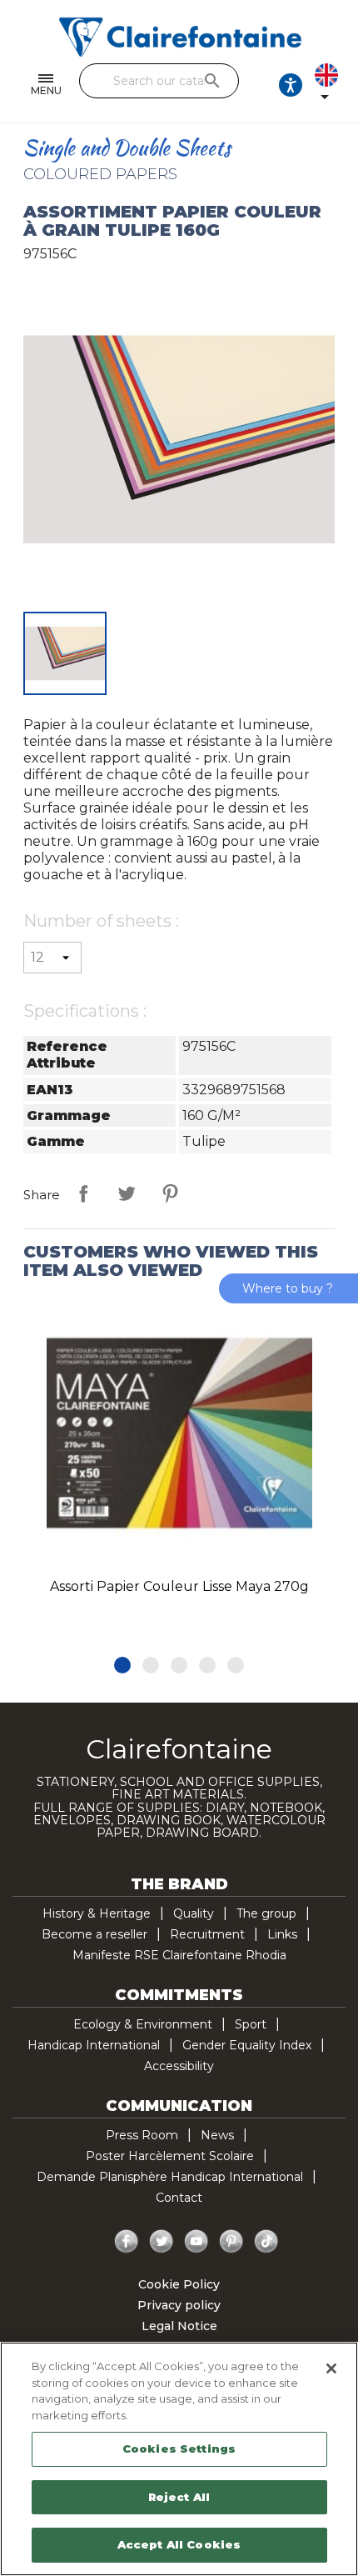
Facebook (127, 2242)
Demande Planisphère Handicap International (170, 2177)
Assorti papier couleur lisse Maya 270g (179, 1586)
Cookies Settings (179, 2448)
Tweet (127, 1193)
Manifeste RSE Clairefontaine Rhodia (179, 1955)
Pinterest (170, 1193)
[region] (179, 2459)
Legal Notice (179, 2326)
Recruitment (207, 1934)
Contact (179, 2198)
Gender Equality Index (247, 2045)
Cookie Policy (179, 2284)
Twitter (162, 2242)
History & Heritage (97, 1913)
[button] (122, 1665)
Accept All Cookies (179, 2544)
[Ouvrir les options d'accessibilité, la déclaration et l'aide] (291, 85)
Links (282, 1934)
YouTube (196, 2242)
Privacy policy (179, 2305)
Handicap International (94, 2045)
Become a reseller (94, 1934)
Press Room (142, 2135)
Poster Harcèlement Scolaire (170, 2156)
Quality (194, 1913)
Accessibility (179, 2066)
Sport (251, 2024)
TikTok (266, 2242)
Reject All (179, 2497)
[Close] (331, 2368)
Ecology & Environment (143, 2024)
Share (83, 1193)
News (217, 2135)
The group (266, 1913)
